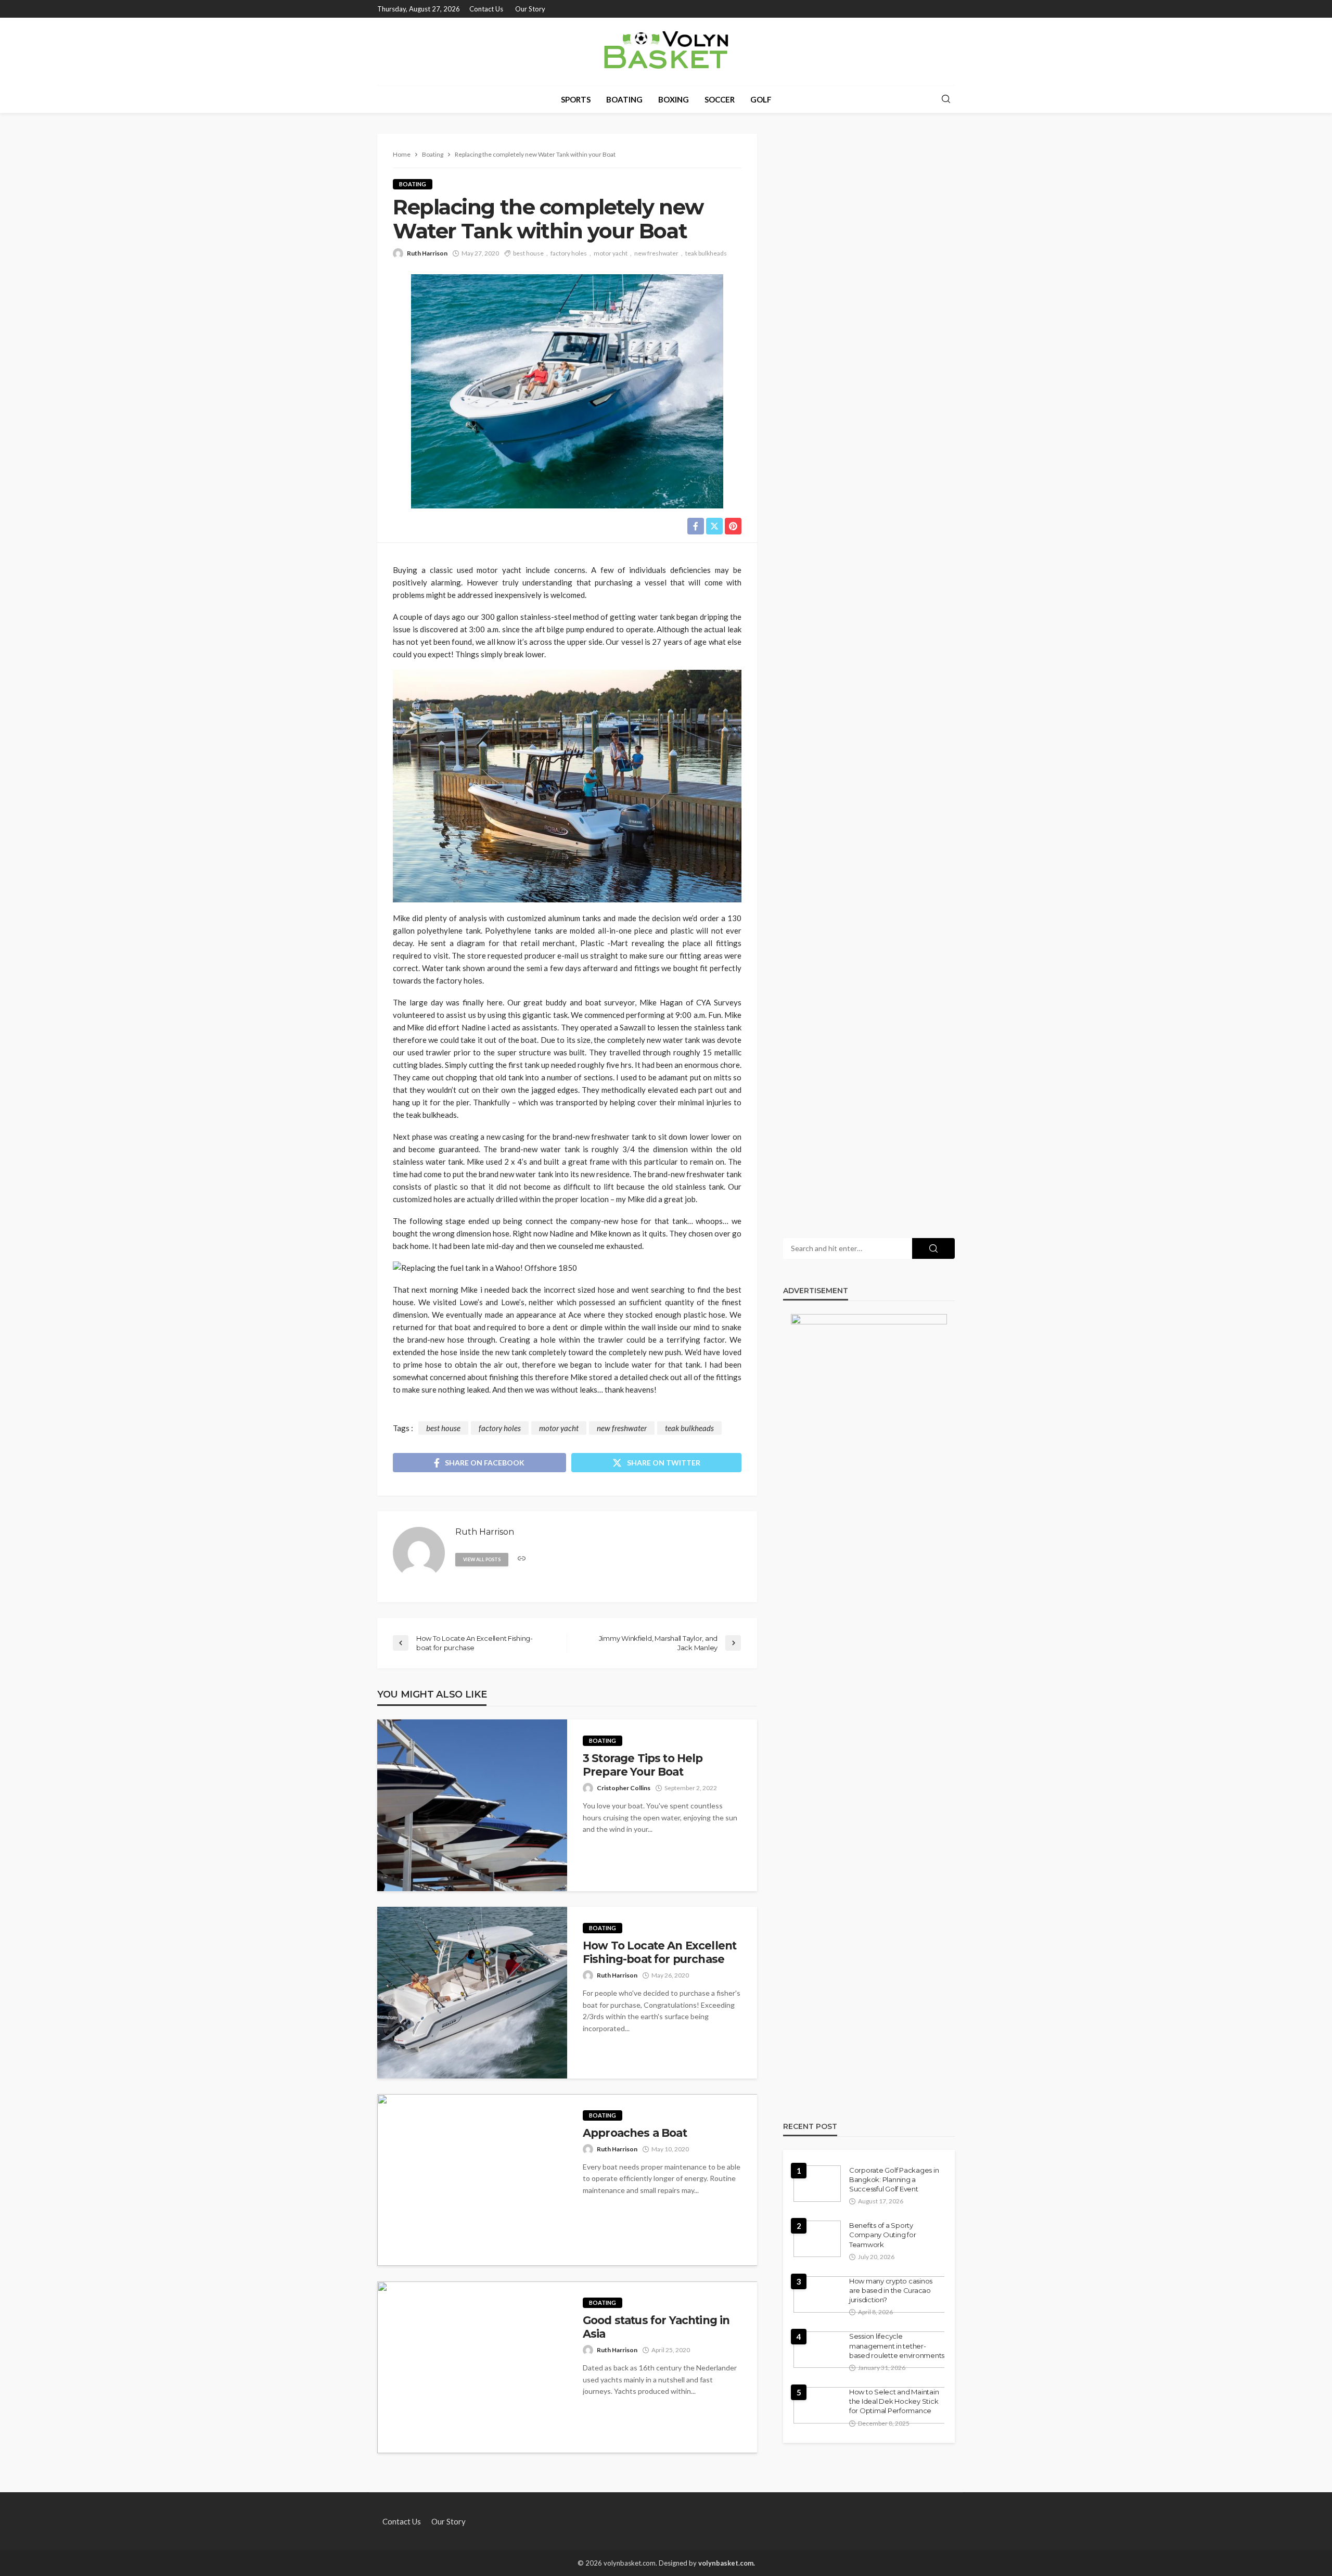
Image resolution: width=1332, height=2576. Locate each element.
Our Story (530, 9)
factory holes (569, 253)
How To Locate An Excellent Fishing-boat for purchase (659, 1952)
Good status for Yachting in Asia (656, 2327)
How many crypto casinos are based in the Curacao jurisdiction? (891, 2290)
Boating (624, 99)
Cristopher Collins (624, 1788)
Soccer (720, 99)
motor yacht (611, 253)
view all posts (482, 1559)
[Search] (946, 99)
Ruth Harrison (427, 253)
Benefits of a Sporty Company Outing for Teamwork (882, 2235)
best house (528, 253)
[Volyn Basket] (666, 52)
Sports (576, 99)
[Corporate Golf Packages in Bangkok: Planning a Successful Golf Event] (817, 2184)
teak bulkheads (706, 253)
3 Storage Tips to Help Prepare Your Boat (643, 1765)
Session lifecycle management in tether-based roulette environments (897, 2345)
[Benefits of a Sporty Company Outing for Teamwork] (817, 2239)
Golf (761, 99)
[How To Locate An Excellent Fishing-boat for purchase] (472, 1993)
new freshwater (656, 253)
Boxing (674, 99)
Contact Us (486, 9)
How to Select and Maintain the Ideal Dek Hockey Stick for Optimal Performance (894, 2401)
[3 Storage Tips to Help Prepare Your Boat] (472, 1805)
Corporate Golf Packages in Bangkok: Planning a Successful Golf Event (894, 2179)
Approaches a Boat (635, 2133)
